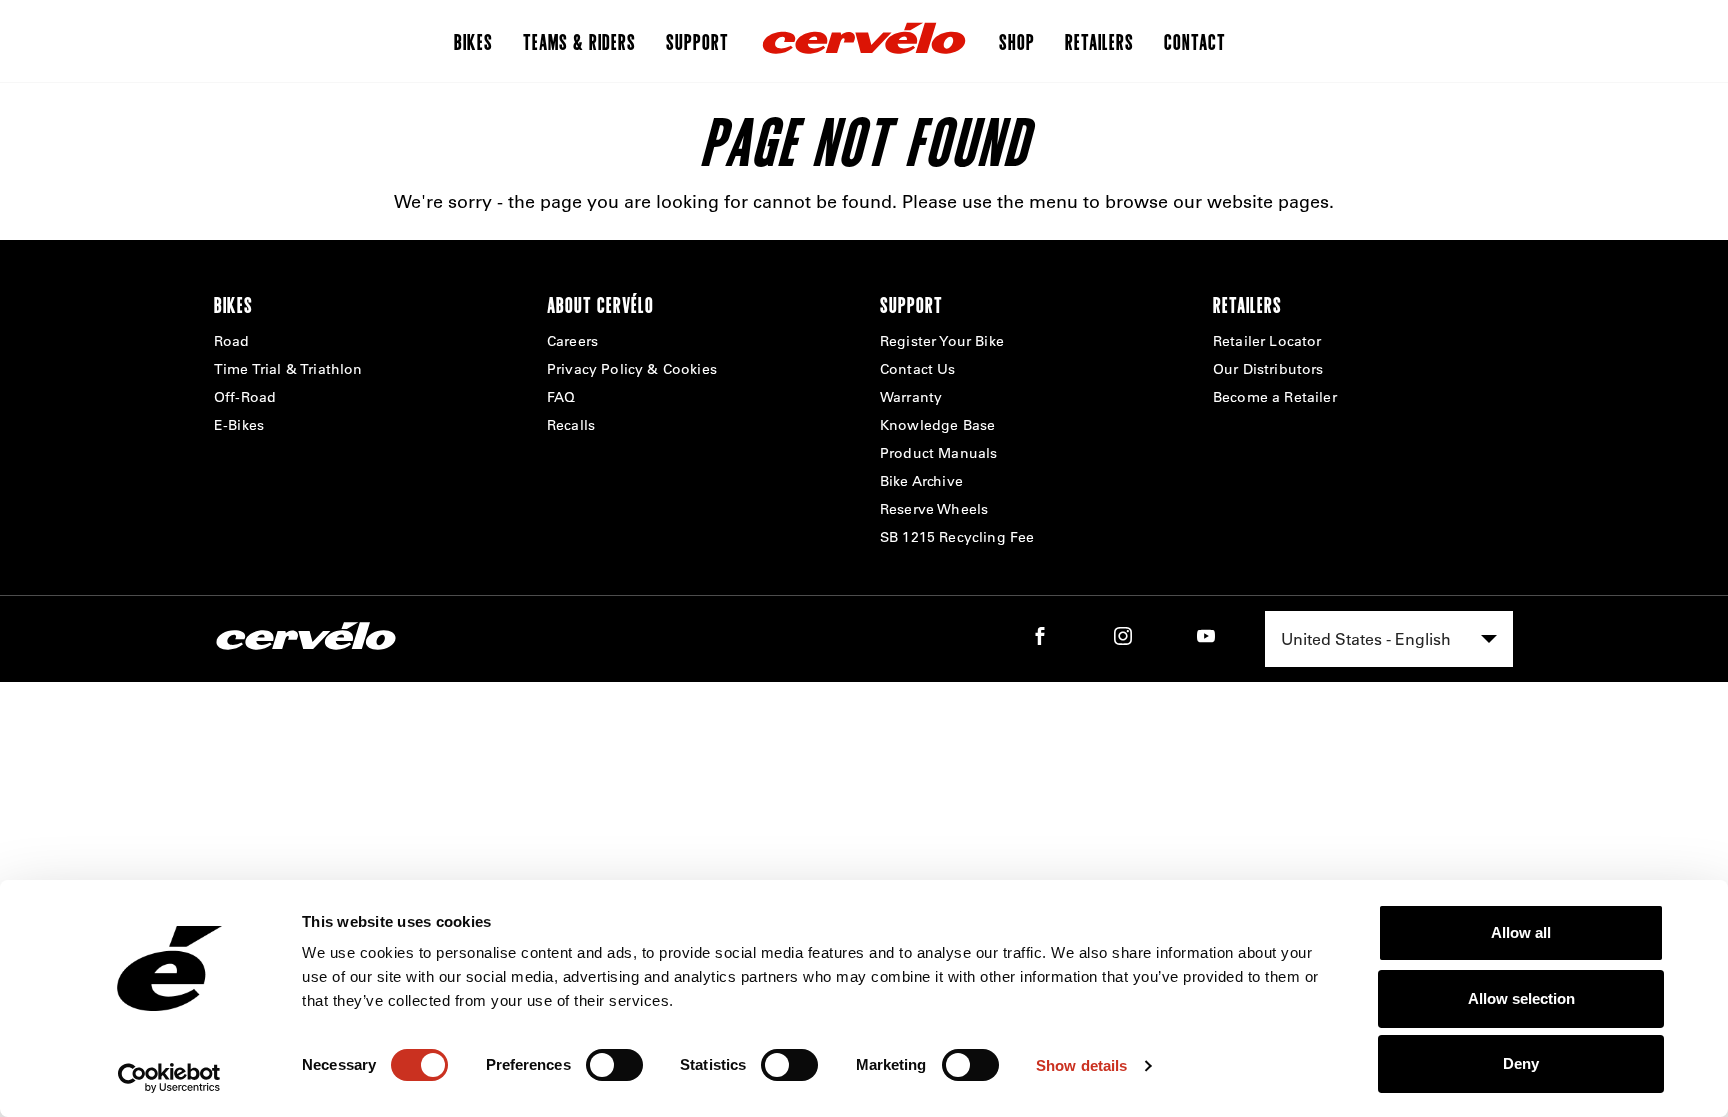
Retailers (1099, 41)
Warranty (911, 397)
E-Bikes (239, 425)
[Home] (864, 41)
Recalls (571, 425)
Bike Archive (921, 481)
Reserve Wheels (934, 509)
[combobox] (1389, 639)
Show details (1081, 1065)
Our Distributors (1268, 369)
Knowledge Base (937, 425)
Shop (1017, 41)
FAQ (561, 397)
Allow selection (1521, 998)
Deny (1521, 1063)
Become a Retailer (1275, 397)
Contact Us (918, 369)
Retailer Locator (1267, 341)
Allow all (1521, 932)
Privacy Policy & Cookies (632, 369)
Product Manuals (938, 453)
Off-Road (245, 397)
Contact (1195, 41)
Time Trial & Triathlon (288, 369)
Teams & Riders (579, 41)
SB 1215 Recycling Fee (957, 537)
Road (232, 341)
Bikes (473, 41)
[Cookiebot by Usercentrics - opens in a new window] (169, 1078)
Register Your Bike (942, 341)
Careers (572, 341)
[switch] (614, 1065)
